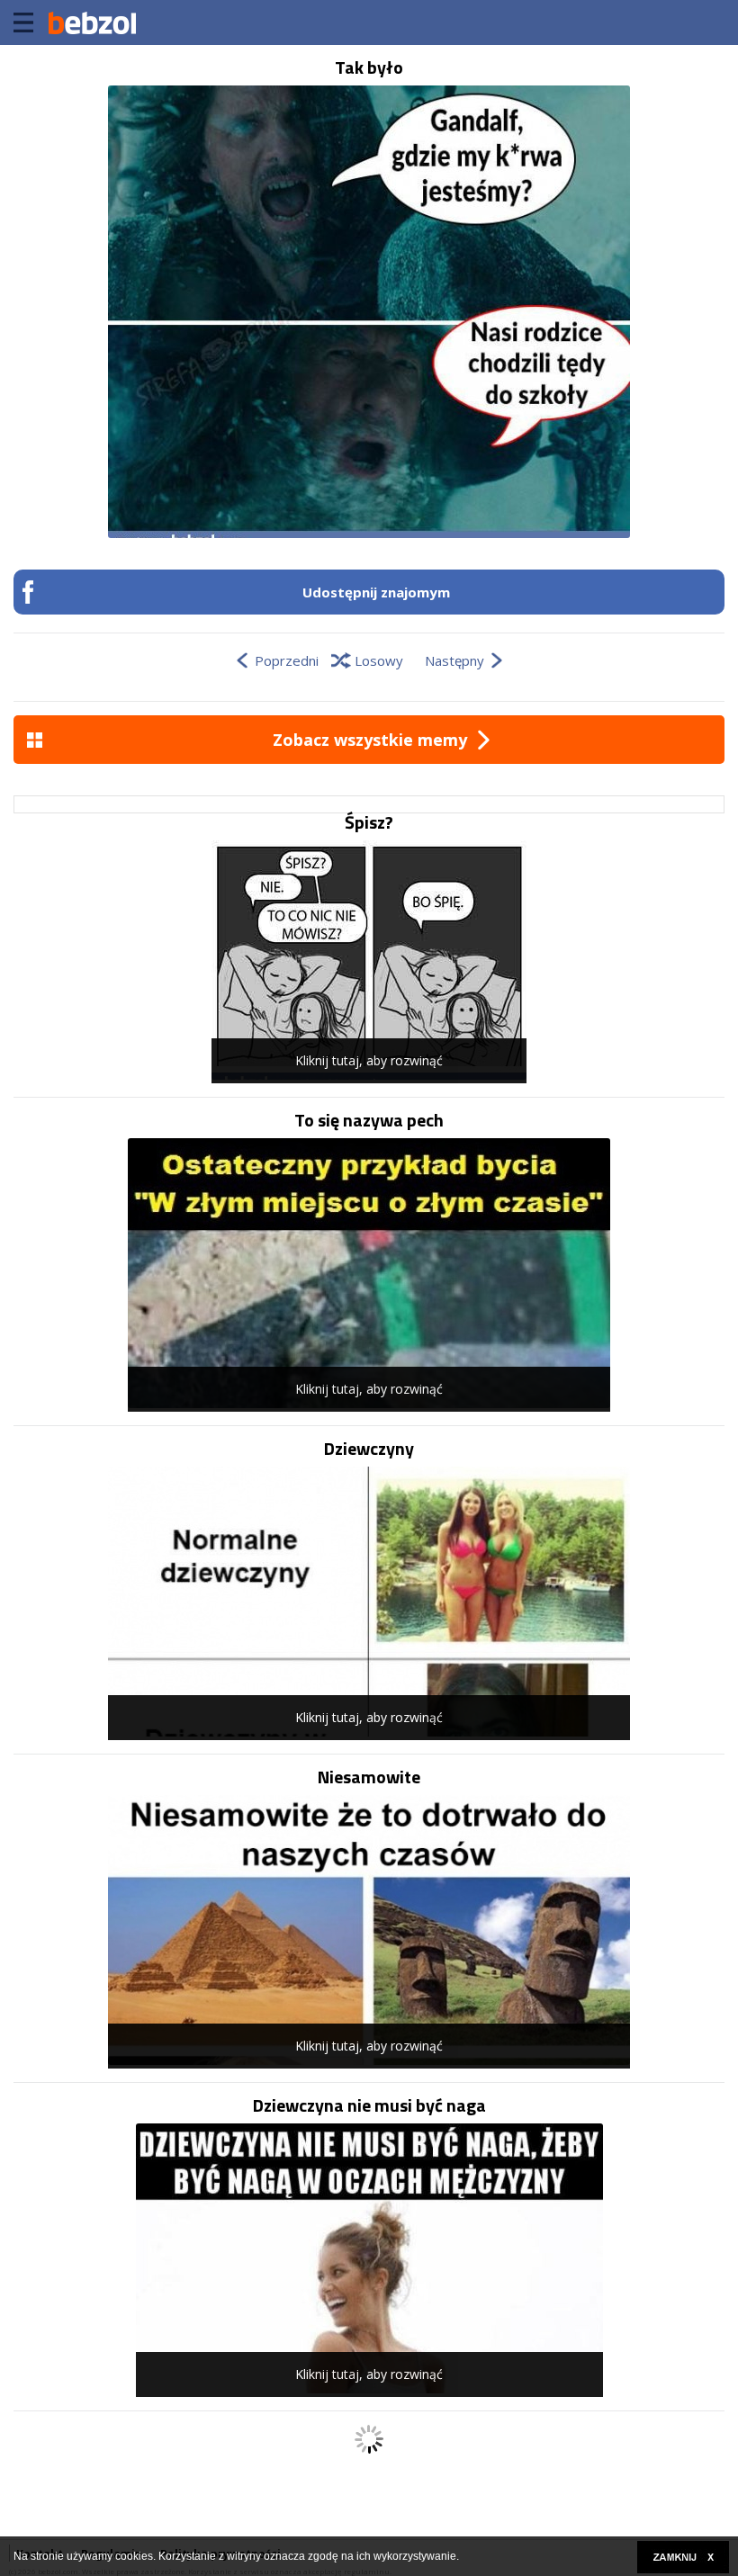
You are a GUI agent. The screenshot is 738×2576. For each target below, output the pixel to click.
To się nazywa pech (369, 1120)
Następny (454, 660)
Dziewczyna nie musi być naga (369, 2105)
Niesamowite (369, 1777)
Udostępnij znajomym (376, 592)
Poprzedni (287, 660)
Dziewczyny (369, 1449)
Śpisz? (369, 822)
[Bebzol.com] (92, 22)
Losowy (379, 660)
